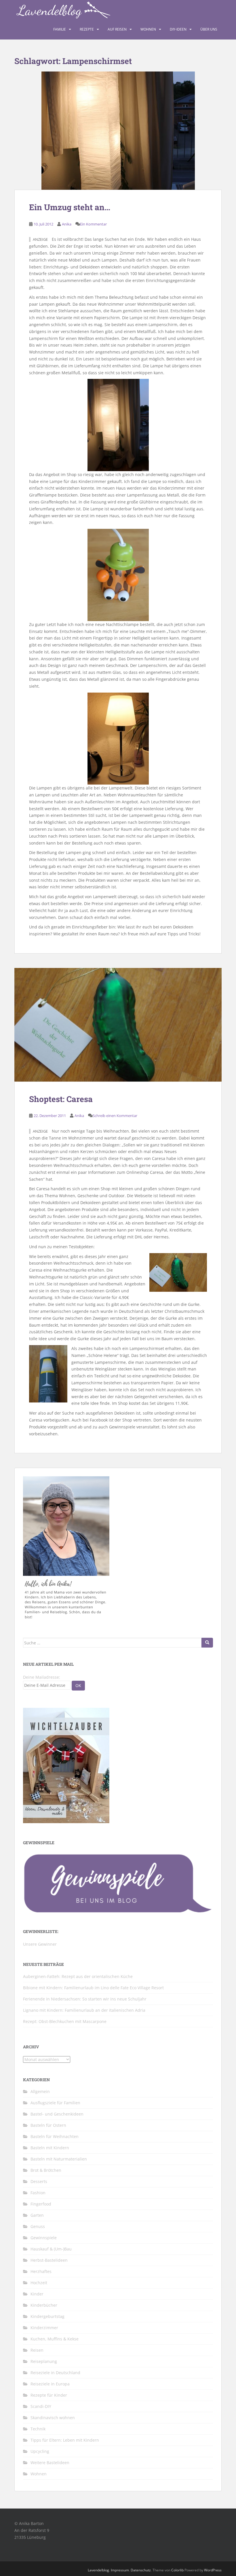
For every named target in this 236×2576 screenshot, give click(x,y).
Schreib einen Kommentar (115, 1116)
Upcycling (40, 2451)
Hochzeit (39, 2283)
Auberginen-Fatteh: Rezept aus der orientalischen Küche (78, 1976)
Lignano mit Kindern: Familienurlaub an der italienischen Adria (84, 2010)
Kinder (37, 2294)
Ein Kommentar (93, 224)
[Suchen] (207, 1643)
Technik (38, 2429)
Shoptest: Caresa (61, 1099)
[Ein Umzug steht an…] (118, 131)
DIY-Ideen (178, 29)
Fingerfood (41, 2204)
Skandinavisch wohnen (53, 2418)
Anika (67, 224)
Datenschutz (141, 2570)
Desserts (39, 2181)
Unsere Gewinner (40, 1944)
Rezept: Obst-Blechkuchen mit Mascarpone (65, 2021)
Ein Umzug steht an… (70, 207)
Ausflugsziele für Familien (55, 2103)
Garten (37, 2215)
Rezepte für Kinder (49, 2395)
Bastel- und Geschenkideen (57, 2114)
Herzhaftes (41, 2271)
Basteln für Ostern (48, 2125)
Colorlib (177, 2570)
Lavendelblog (98, 2570)
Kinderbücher (44, 2305)
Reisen (37, 2350)
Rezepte (87, 29)
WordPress (213, 2570)
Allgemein (40, 2091)
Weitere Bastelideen (50, 2463)
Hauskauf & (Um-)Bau (51, 2249)
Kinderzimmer (44, 2328)
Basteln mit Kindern (50, 2148)
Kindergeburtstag (47, 2316)
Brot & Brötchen (46, 2170)
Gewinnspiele (44, 2238)
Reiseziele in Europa (50, 2384)
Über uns (209, 29)
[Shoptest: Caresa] (118, 1025)
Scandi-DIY (41, 2406)
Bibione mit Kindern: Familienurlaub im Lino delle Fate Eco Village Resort (93, 1988)
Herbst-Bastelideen (49, 2260)
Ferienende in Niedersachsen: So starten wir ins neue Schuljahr (85, 1999)
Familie (60, 29)
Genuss (38, 2226)
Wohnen (148, 29)
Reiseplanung (44, 2361)
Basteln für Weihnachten (55, 2136)
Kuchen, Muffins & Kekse (55, 2339)
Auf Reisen (117, 29)
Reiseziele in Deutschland (55, 2373)
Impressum (120, 2570)
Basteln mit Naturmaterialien (59, 2159)
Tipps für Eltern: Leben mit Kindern (65, 2440)
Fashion (38, 2193)
